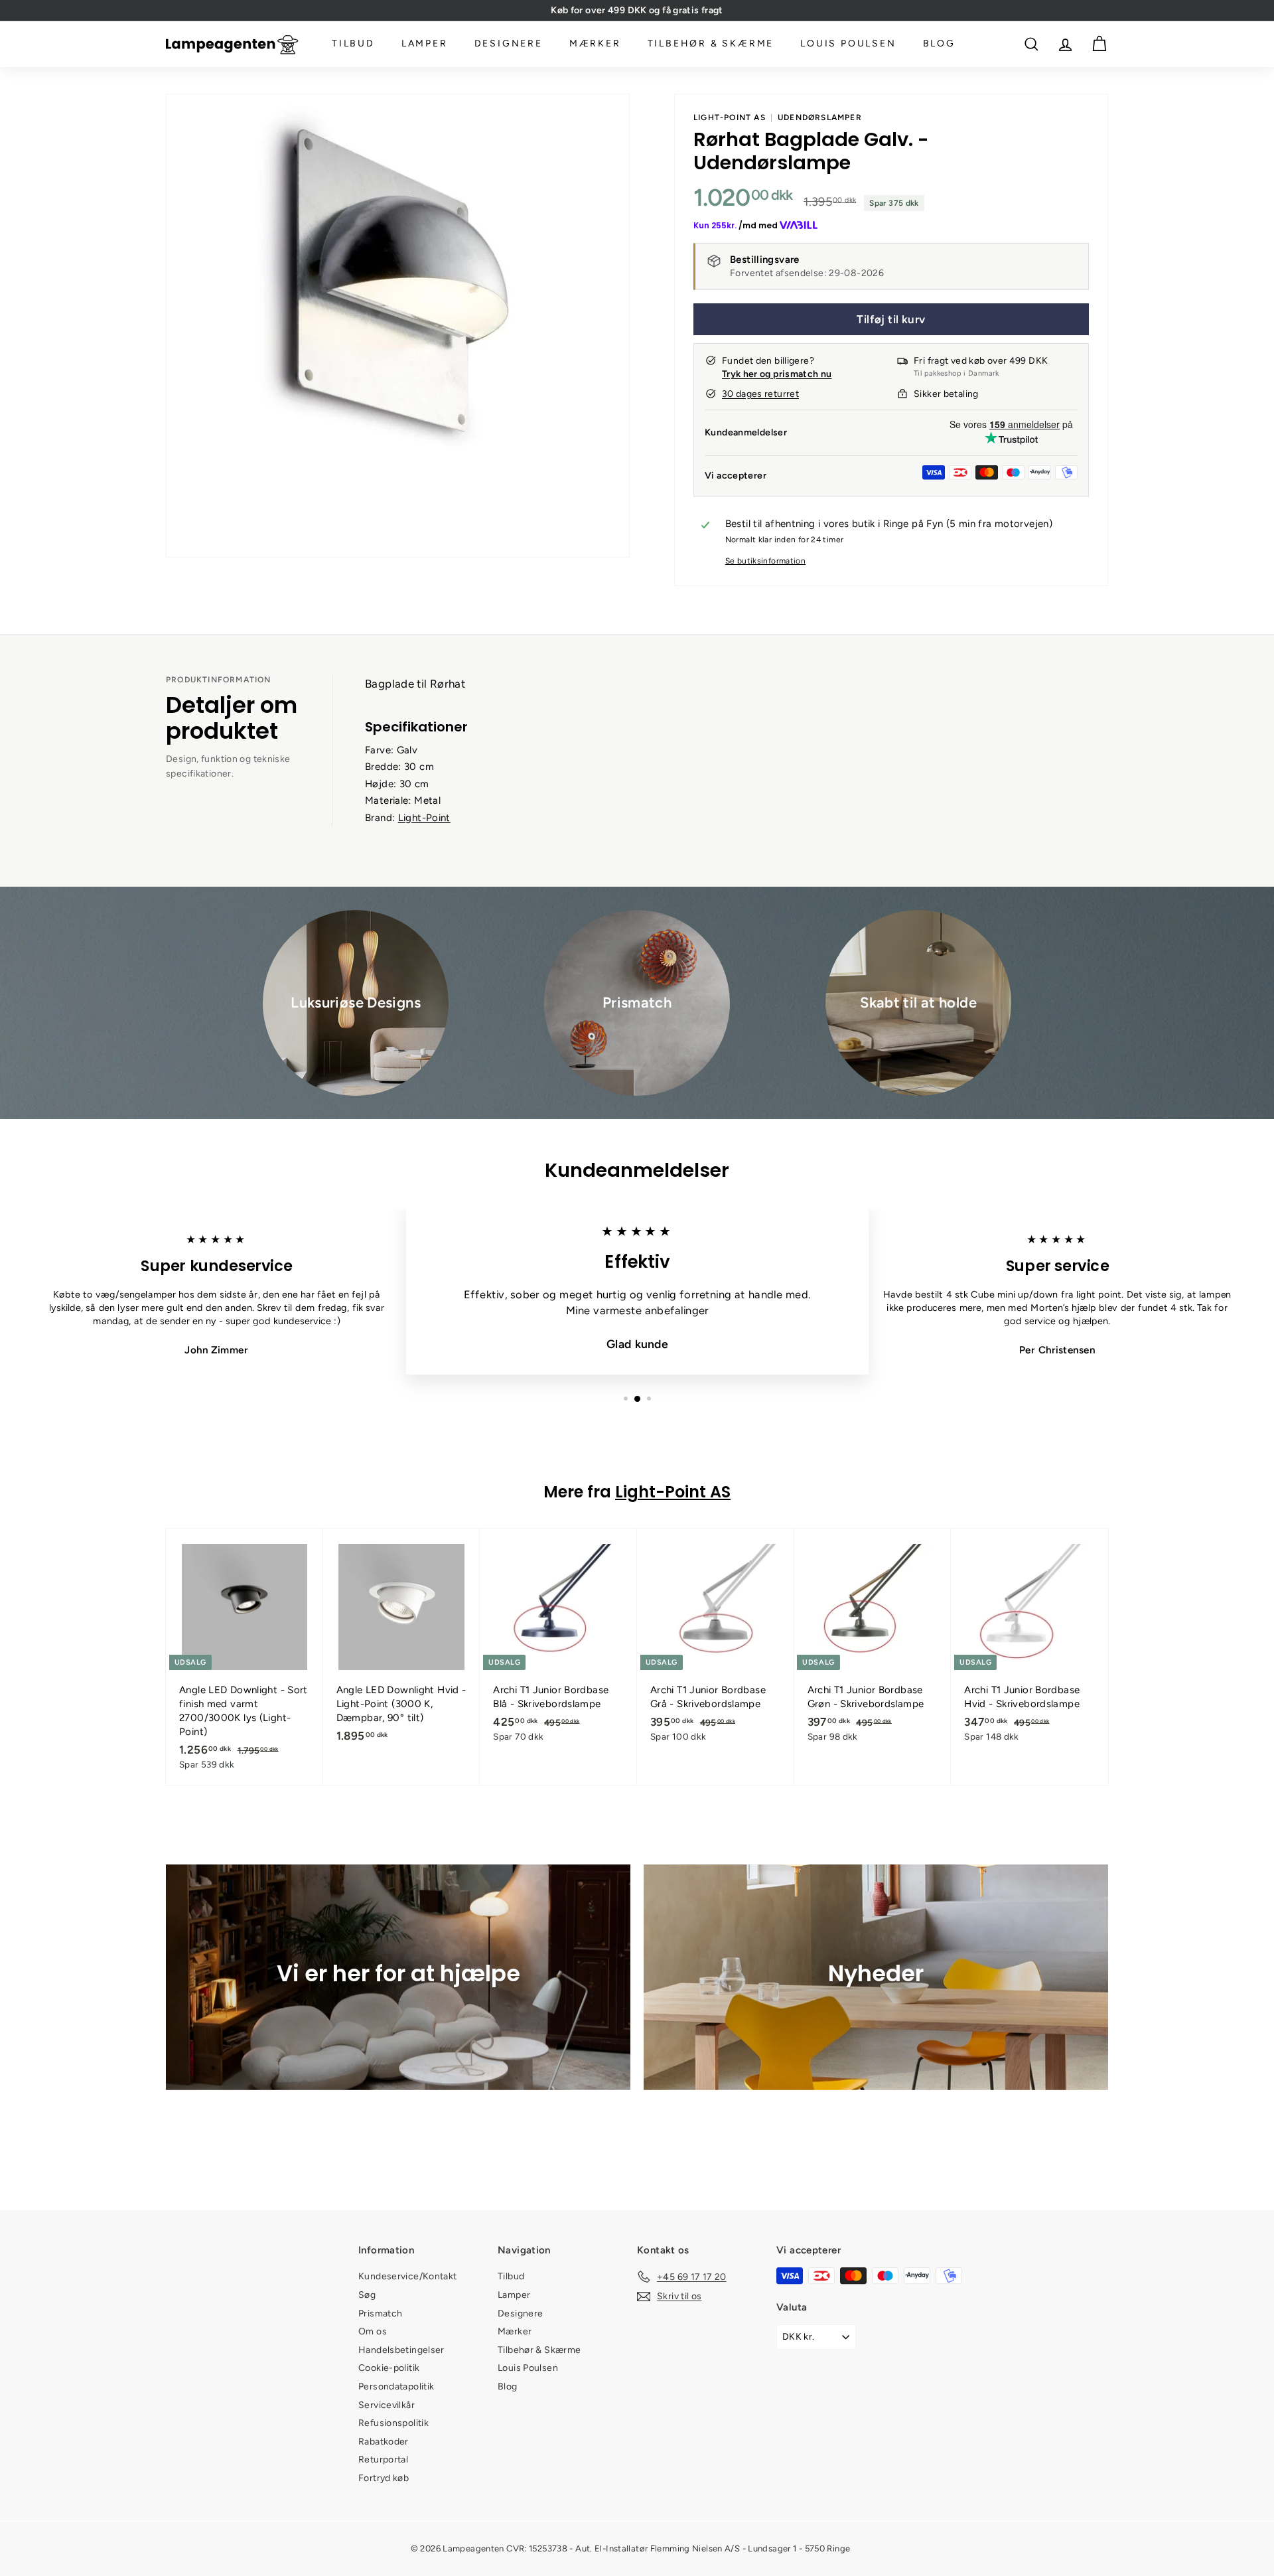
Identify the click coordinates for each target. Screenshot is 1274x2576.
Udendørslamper (820, 117)
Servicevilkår (387, 2405)
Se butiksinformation (766, 561)
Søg (367, 2295)
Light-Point (424, 818)
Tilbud (353, 44)
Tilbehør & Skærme (711, 44)
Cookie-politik (389, 2368)
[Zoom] (398, 326)
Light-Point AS (730, 117)
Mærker (595, 44)
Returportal (383, 2460)
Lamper (425, 44)
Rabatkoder (384, 2442)
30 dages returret (760, 394)
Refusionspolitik (393, 2423)
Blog (939, 44)
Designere (509, 44)
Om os (373, 2331)
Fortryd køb (384, 2478)
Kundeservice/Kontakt (408, 2276)
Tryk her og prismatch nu (777, 374)
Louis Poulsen (848, 44)
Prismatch (380, 2313)
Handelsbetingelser (401, 2350)
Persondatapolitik (396, 2387)
